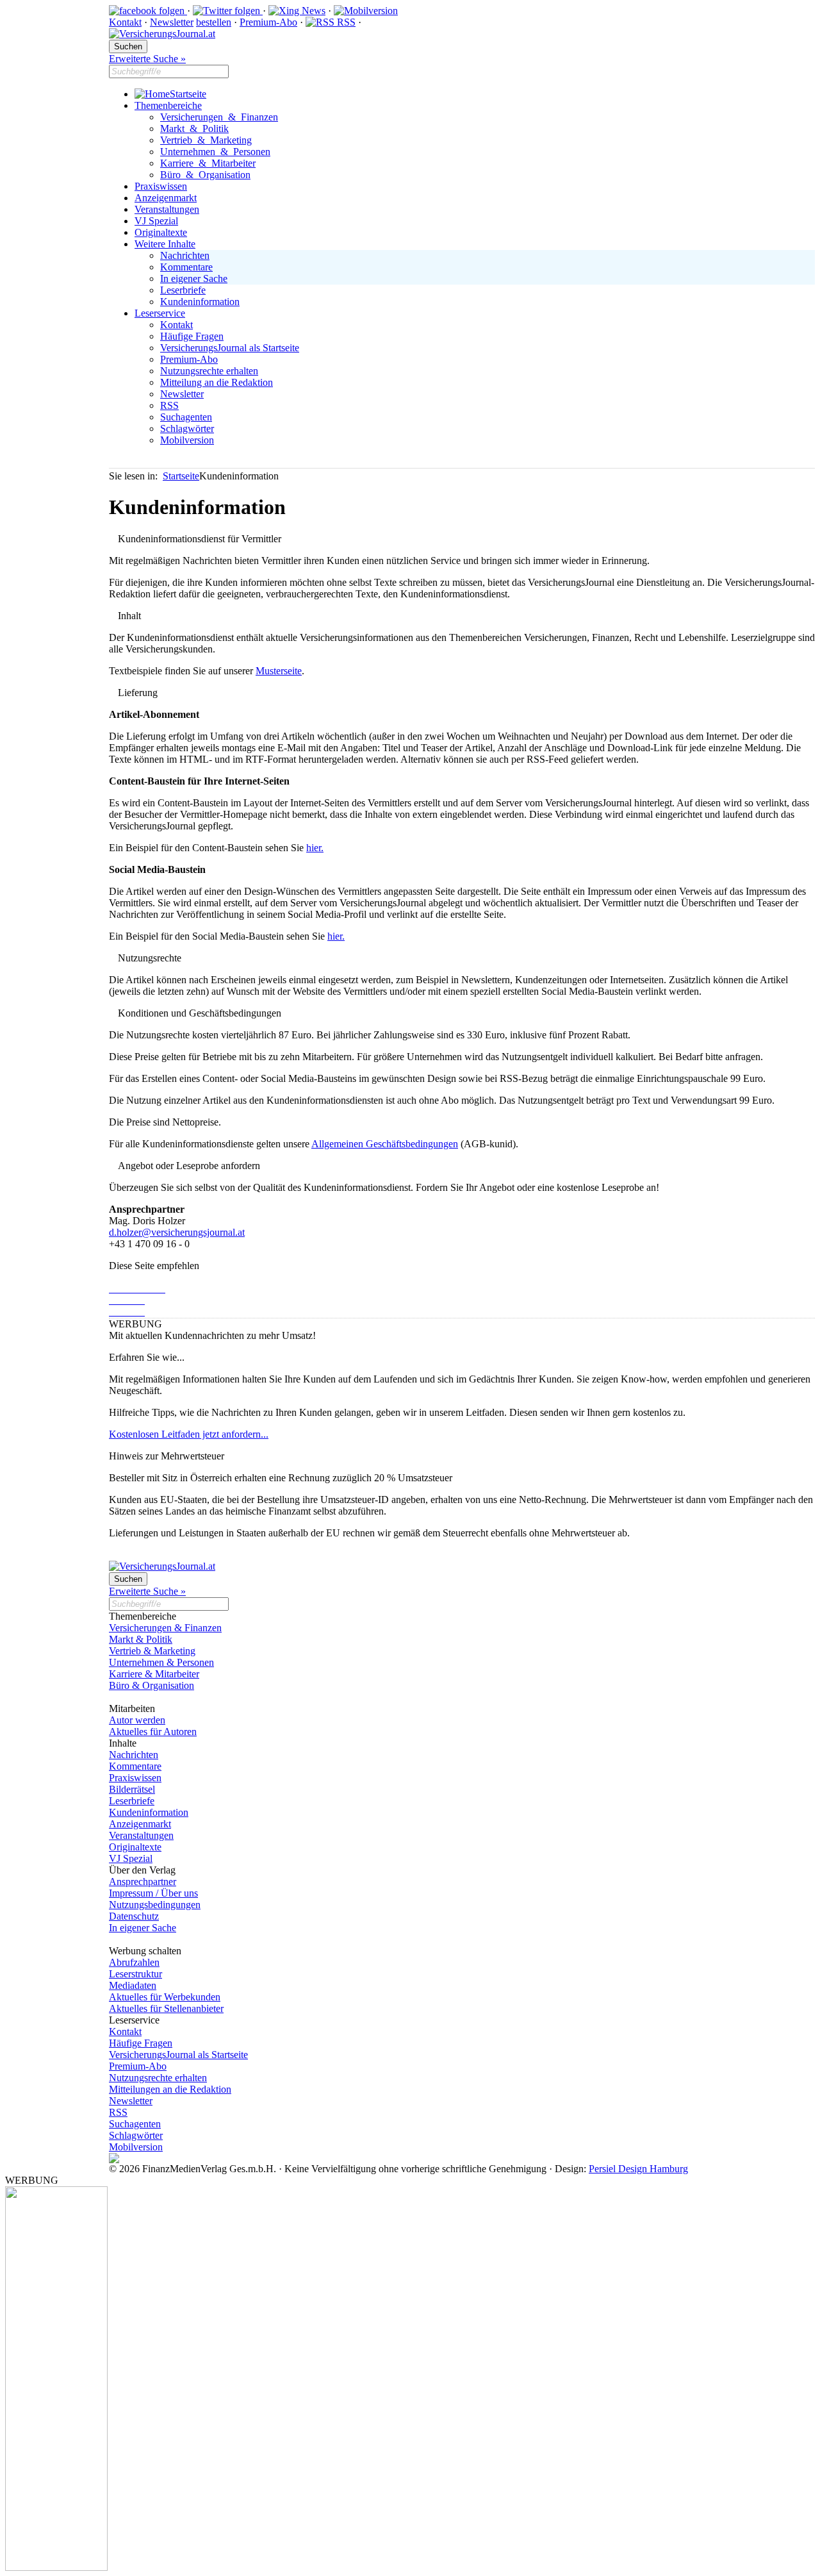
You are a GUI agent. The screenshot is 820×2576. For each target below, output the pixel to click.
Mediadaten (133, 1985)
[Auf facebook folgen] (148, 11)
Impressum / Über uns (153, 1893)
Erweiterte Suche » (147, 59)
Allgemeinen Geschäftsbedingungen (385, 1144)
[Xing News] (297, 11)
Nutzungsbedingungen (155, 1905)
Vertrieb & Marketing (206, 140)
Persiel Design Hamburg (638, 2169)
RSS (345, 22)
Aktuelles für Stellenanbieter (166, 2008)
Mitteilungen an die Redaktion (170, 2089)
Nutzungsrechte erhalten (209, 371)
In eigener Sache (194, 278)
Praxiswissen (161, 186)
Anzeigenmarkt (166, 198)
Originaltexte (161, 232)
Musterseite (279, 671)
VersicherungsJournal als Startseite (230, 348)
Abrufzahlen (134, 1962)
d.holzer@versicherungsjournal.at (177, 1232)
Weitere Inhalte (165, 244)
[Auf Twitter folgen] (228, 11)
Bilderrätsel (132, 1789)
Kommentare (186, 267)
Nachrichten (185, 255)
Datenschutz (134, 1916)
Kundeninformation (200, 302)
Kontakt (125, 22)
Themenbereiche (168, 105)
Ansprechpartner (143, 1882)
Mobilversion (187, 440)
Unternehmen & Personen (215, 152)
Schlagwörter (187, 428)
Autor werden (137, 1720)
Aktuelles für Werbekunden (165, 1997)
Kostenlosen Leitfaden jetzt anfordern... (189, 1434)
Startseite (188, 94)
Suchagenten (186, 417)
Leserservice (160, 313)
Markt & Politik (194, 129)
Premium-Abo (268, 22)
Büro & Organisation (205, 175)
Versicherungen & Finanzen (219, 117)
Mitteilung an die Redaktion (217, 382)
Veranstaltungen (167, 209)
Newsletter (172, 22)
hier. (315, 848)
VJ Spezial (156, 221)
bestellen (214, 22)
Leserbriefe (183, 290)
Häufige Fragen (192, 336)
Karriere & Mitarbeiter (208, 163)
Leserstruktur (135, 1974)
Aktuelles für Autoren (153, 1732)
